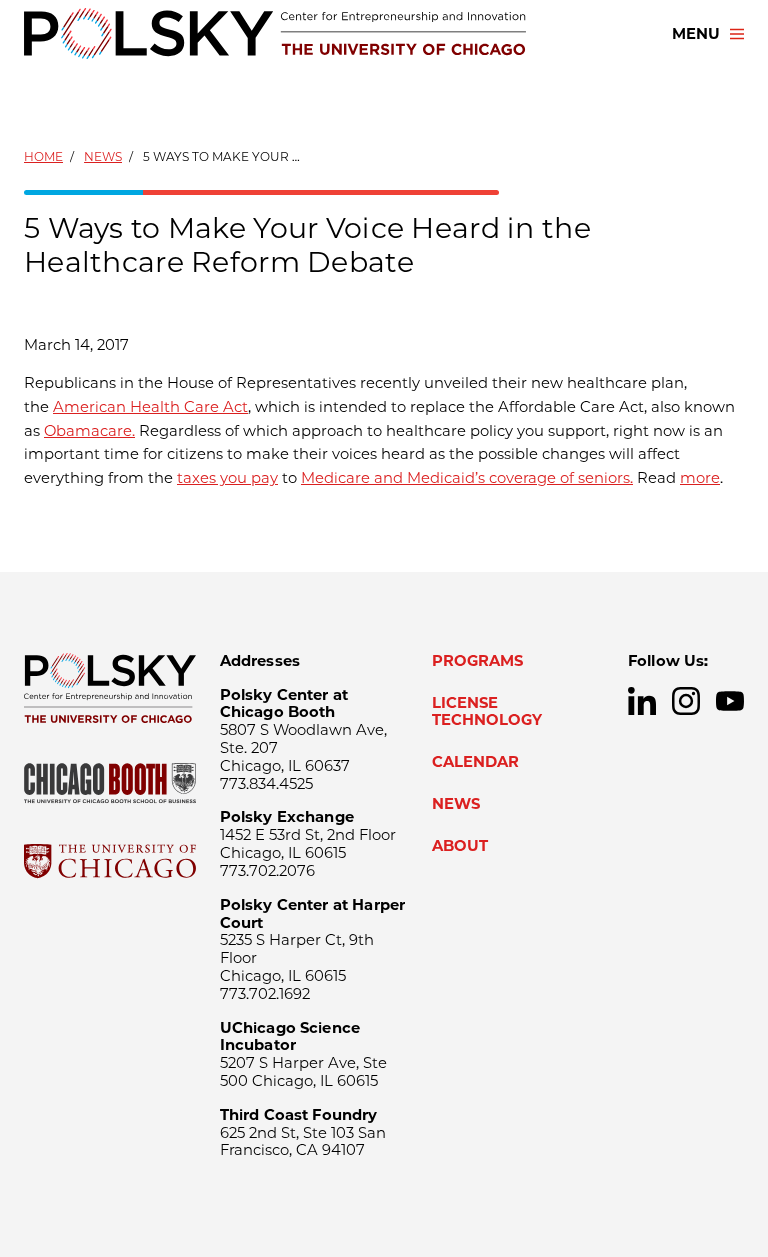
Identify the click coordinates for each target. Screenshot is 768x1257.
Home (43, 156)
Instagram (686, 701)
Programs (477, 661)
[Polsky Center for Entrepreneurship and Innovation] (275, 33)
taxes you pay (227, 478)
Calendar (475, 762)
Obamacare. (89, 431)
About (460, 846)
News (103, 156)
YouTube (730, 701)
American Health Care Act (150, 407)
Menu (696, 34)
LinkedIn (642, 701)
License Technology (487, 712)
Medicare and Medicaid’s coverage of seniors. (467, 478)
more (700, 478)
